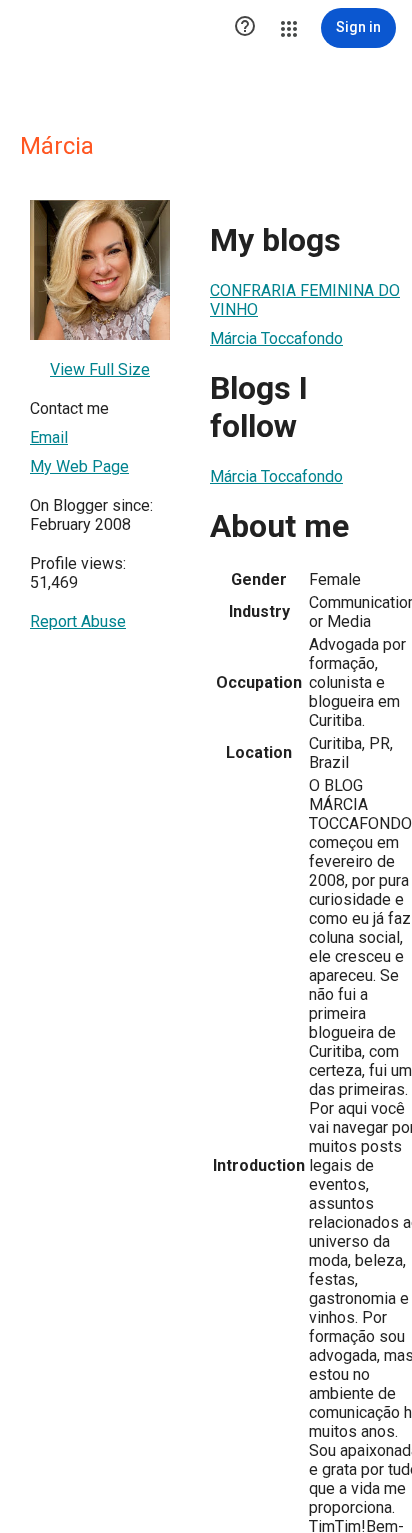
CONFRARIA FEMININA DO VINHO (305, 300)
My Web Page (79, 466)
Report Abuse (78, 621)
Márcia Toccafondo (276, 338)
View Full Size (100, 369)
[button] (245, 28)
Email (49, 437)
